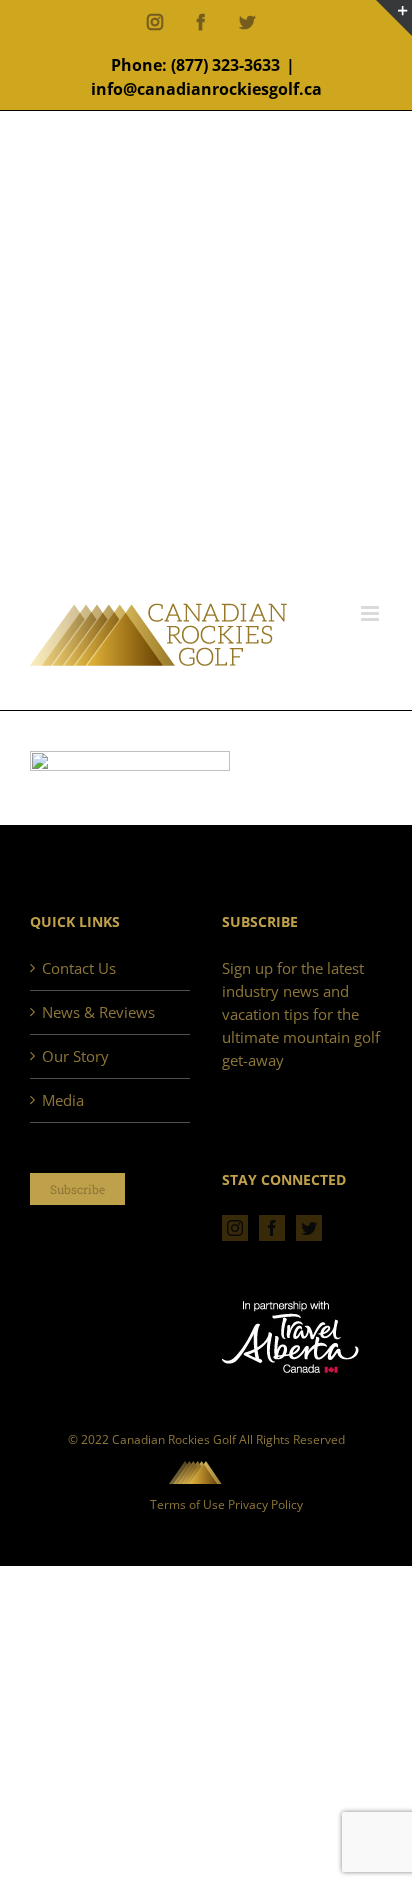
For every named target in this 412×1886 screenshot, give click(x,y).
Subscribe (77, 1189)
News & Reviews (98, 1012)
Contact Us (79, 968)
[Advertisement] (206, 387)
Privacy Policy (265, 1504)
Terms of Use (187, 1504)
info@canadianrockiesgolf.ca (206, 89)
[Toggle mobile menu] (371, 613)
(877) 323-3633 (225, 65)
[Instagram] (235, 1228)
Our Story (75, 1056)
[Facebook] (272, 1228)
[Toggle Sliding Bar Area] (394, 18)
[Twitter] (309, 1228)
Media (63, 1100)
